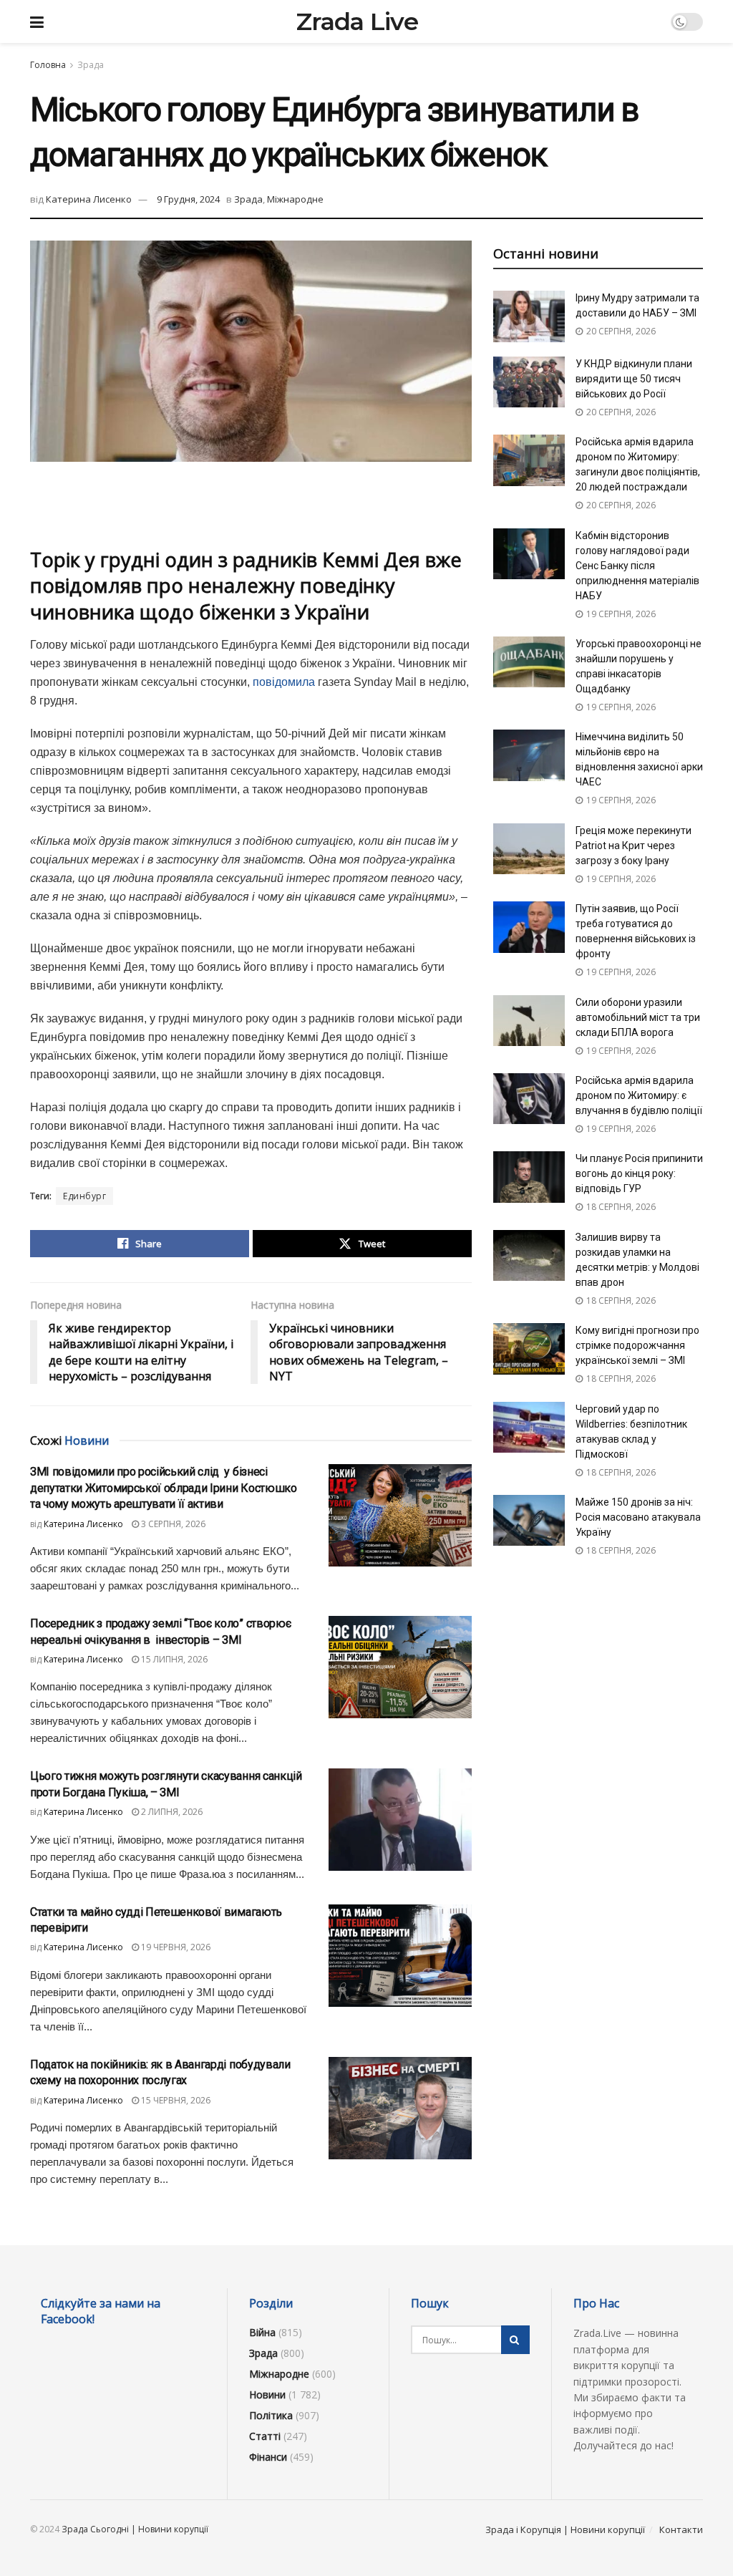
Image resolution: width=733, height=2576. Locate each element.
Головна (48, 65)
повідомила (284, 682)
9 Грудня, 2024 (188, 199)
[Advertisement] (251, 505)
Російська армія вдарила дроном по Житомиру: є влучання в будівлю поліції (639, 1095)
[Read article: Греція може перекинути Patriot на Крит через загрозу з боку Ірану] (529, 849)
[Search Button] (515, 2340)
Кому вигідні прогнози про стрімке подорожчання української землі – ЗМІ (637, 1345)
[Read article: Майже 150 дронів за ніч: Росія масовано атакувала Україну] (529, 1521)
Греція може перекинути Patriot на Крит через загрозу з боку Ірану (634, 846)
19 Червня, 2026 (175, 1947)
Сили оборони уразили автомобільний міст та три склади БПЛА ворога (638, 1017)
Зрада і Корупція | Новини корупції (565, 2529)
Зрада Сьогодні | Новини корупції (135, 2529)
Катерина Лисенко (89, 199)
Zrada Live (357, 21)
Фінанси (268, 2457)
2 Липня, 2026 (171, 1812)
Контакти (681, 2529)
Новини (267, 2395)
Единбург (84, 1196)
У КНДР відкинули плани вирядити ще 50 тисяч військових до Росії (634, 379)
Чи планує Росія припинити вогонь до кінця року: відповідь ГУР (639, 1173)
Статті (265, 2436)
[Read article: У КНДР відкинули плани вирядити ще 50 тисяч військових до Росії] (529, 382)
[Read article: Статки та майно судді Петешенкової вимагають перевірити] (400, 1956)
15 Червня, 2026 (175, 2100)
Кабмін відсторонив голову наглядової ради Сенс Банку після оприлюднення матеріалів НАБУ (637, 566)
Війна (262, 2332)
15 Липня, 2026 (173, 1659)
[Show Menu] (37, 21)
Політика (271, 2415)
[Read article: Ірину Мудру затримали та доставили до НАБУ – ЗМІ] (529, 316)
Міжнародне (295, 199)
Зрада (91, 65)
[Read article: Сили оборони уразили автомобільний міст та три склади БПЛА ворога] (529, 1021)
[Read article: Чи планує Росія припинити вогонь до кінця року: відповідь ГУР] (529, 1177)
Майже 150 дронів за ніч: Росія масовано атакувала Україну (638, 1517)
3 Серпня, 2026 (172, 1524)
